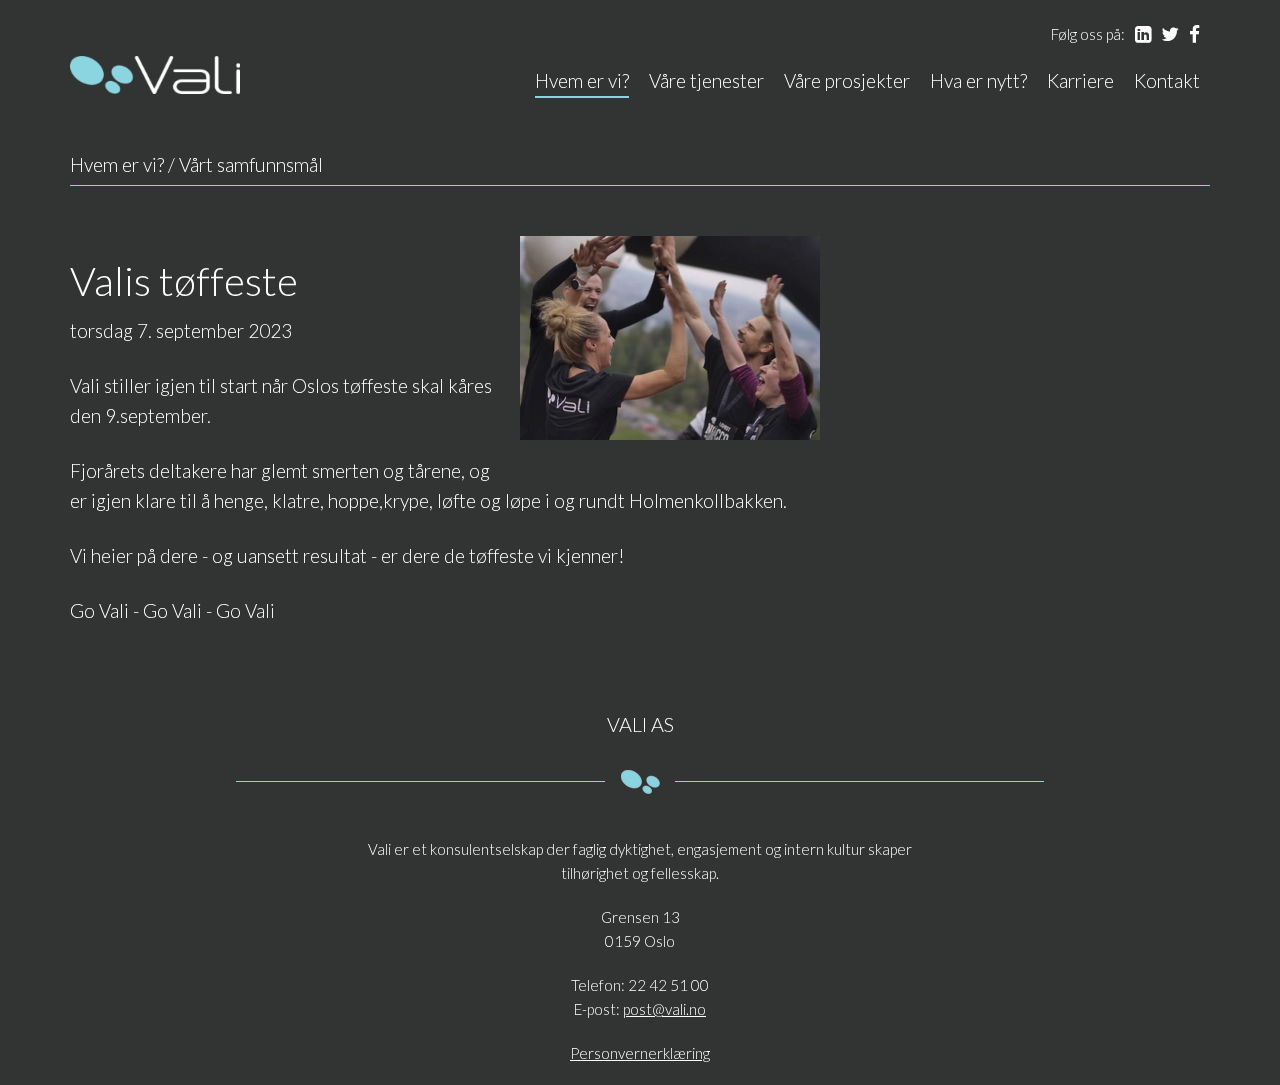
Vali (155, 75)
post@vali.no (664, 1009)
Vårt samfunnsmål (251, 164)
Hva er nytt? (978, 80)
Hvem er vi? (582, 80)
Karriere (1080, 80)
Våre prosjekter (847, 80)
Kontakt (1167, 80)
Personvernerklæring (640, 1053)
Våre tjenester (706, 80)
